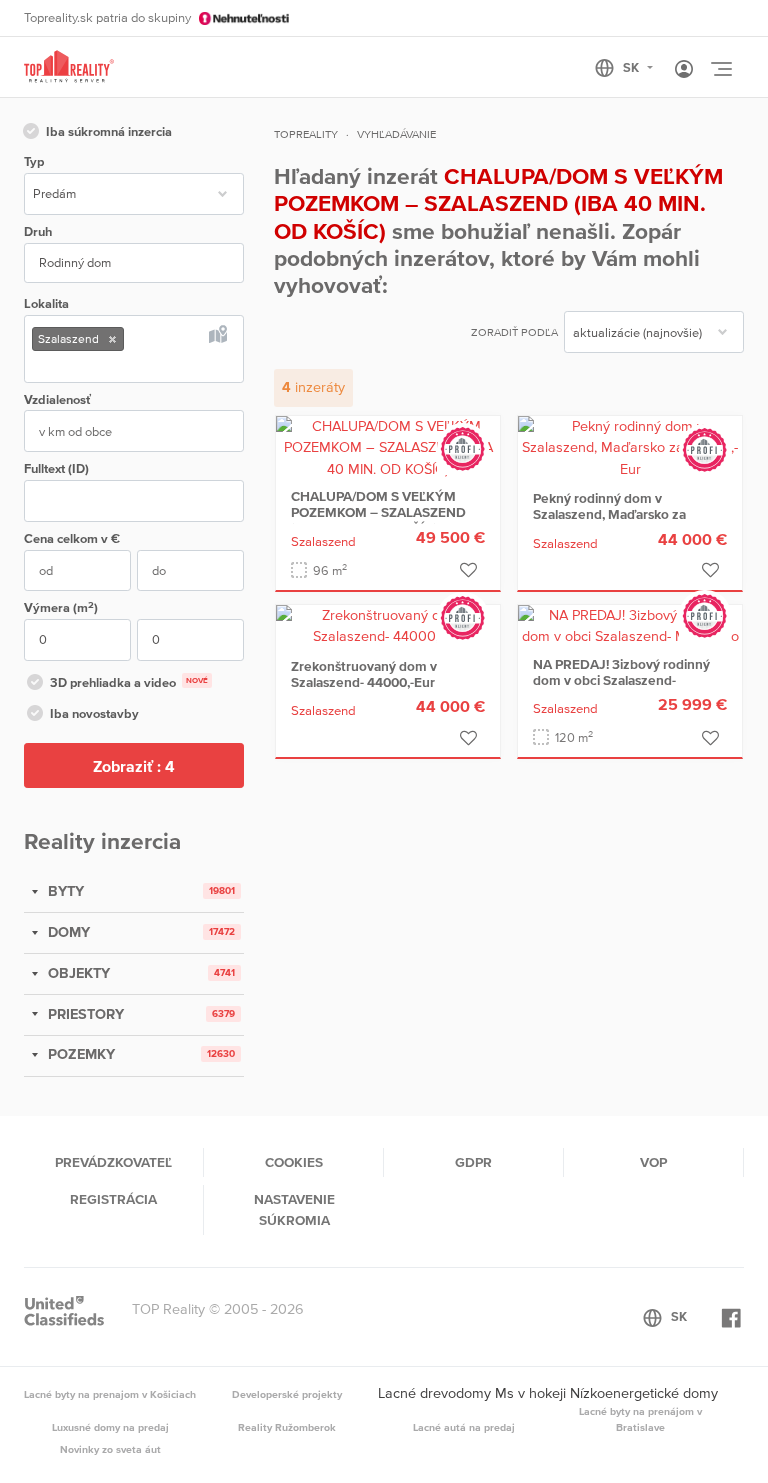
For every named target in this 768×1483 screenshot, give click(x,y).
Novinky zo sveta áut (110, 1449)
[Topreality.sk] (69, 67)
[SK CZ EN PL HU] (632, 68)
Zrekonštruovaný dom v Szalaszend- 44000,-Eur (364, 674)
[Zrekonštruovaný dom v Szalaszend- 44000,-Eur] (388, 625)
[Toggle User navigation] (684, 70)
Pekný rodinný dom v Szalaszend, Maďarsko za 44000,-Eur (609, 514)
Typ (34, 161)
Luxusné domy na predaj (110, 1427)
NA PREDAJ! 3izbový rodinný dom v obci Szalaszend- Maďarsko (621, 680)
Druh (38, 231)
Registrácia (113, 1199)
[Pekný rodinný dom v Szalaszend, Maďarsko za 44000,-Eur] (630, 446)
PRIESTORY (84, 1014)
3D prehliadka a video (129, 682)
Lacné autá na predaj (464, 1427)
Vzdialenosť (57, 399)
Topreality (306, 134)
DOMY (67, 932)
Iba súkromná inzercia (109, 131)
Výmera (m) (61, 607)
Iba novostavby (94, 713)
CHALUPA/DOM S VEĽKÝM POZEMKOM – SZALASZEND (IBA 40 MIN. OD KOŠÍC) (378, 512)
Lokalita (46, 303)
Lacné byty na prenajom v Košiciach (110, 1394)
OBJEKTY (77, 973)
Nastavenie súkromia (294, 1209)
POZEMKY (79, 1054)
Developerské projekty (287, 1394)
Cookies (294, 1162)
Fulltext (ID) (56, 468)
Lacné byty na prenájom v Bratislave (640, 1419)
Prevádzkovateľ (113, 1162)
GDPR (473, 1162)
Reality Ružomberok (287, 1427)
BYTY (64, 891)
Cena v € (72, 538)
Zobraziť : (134, 766)
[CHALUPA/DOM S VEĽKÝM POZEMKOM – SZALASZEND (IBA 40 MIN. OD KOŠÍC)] (388, 446)
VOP (653, 1162)
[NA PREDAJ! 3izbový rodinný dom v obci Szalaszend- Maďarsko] (630, 625)
